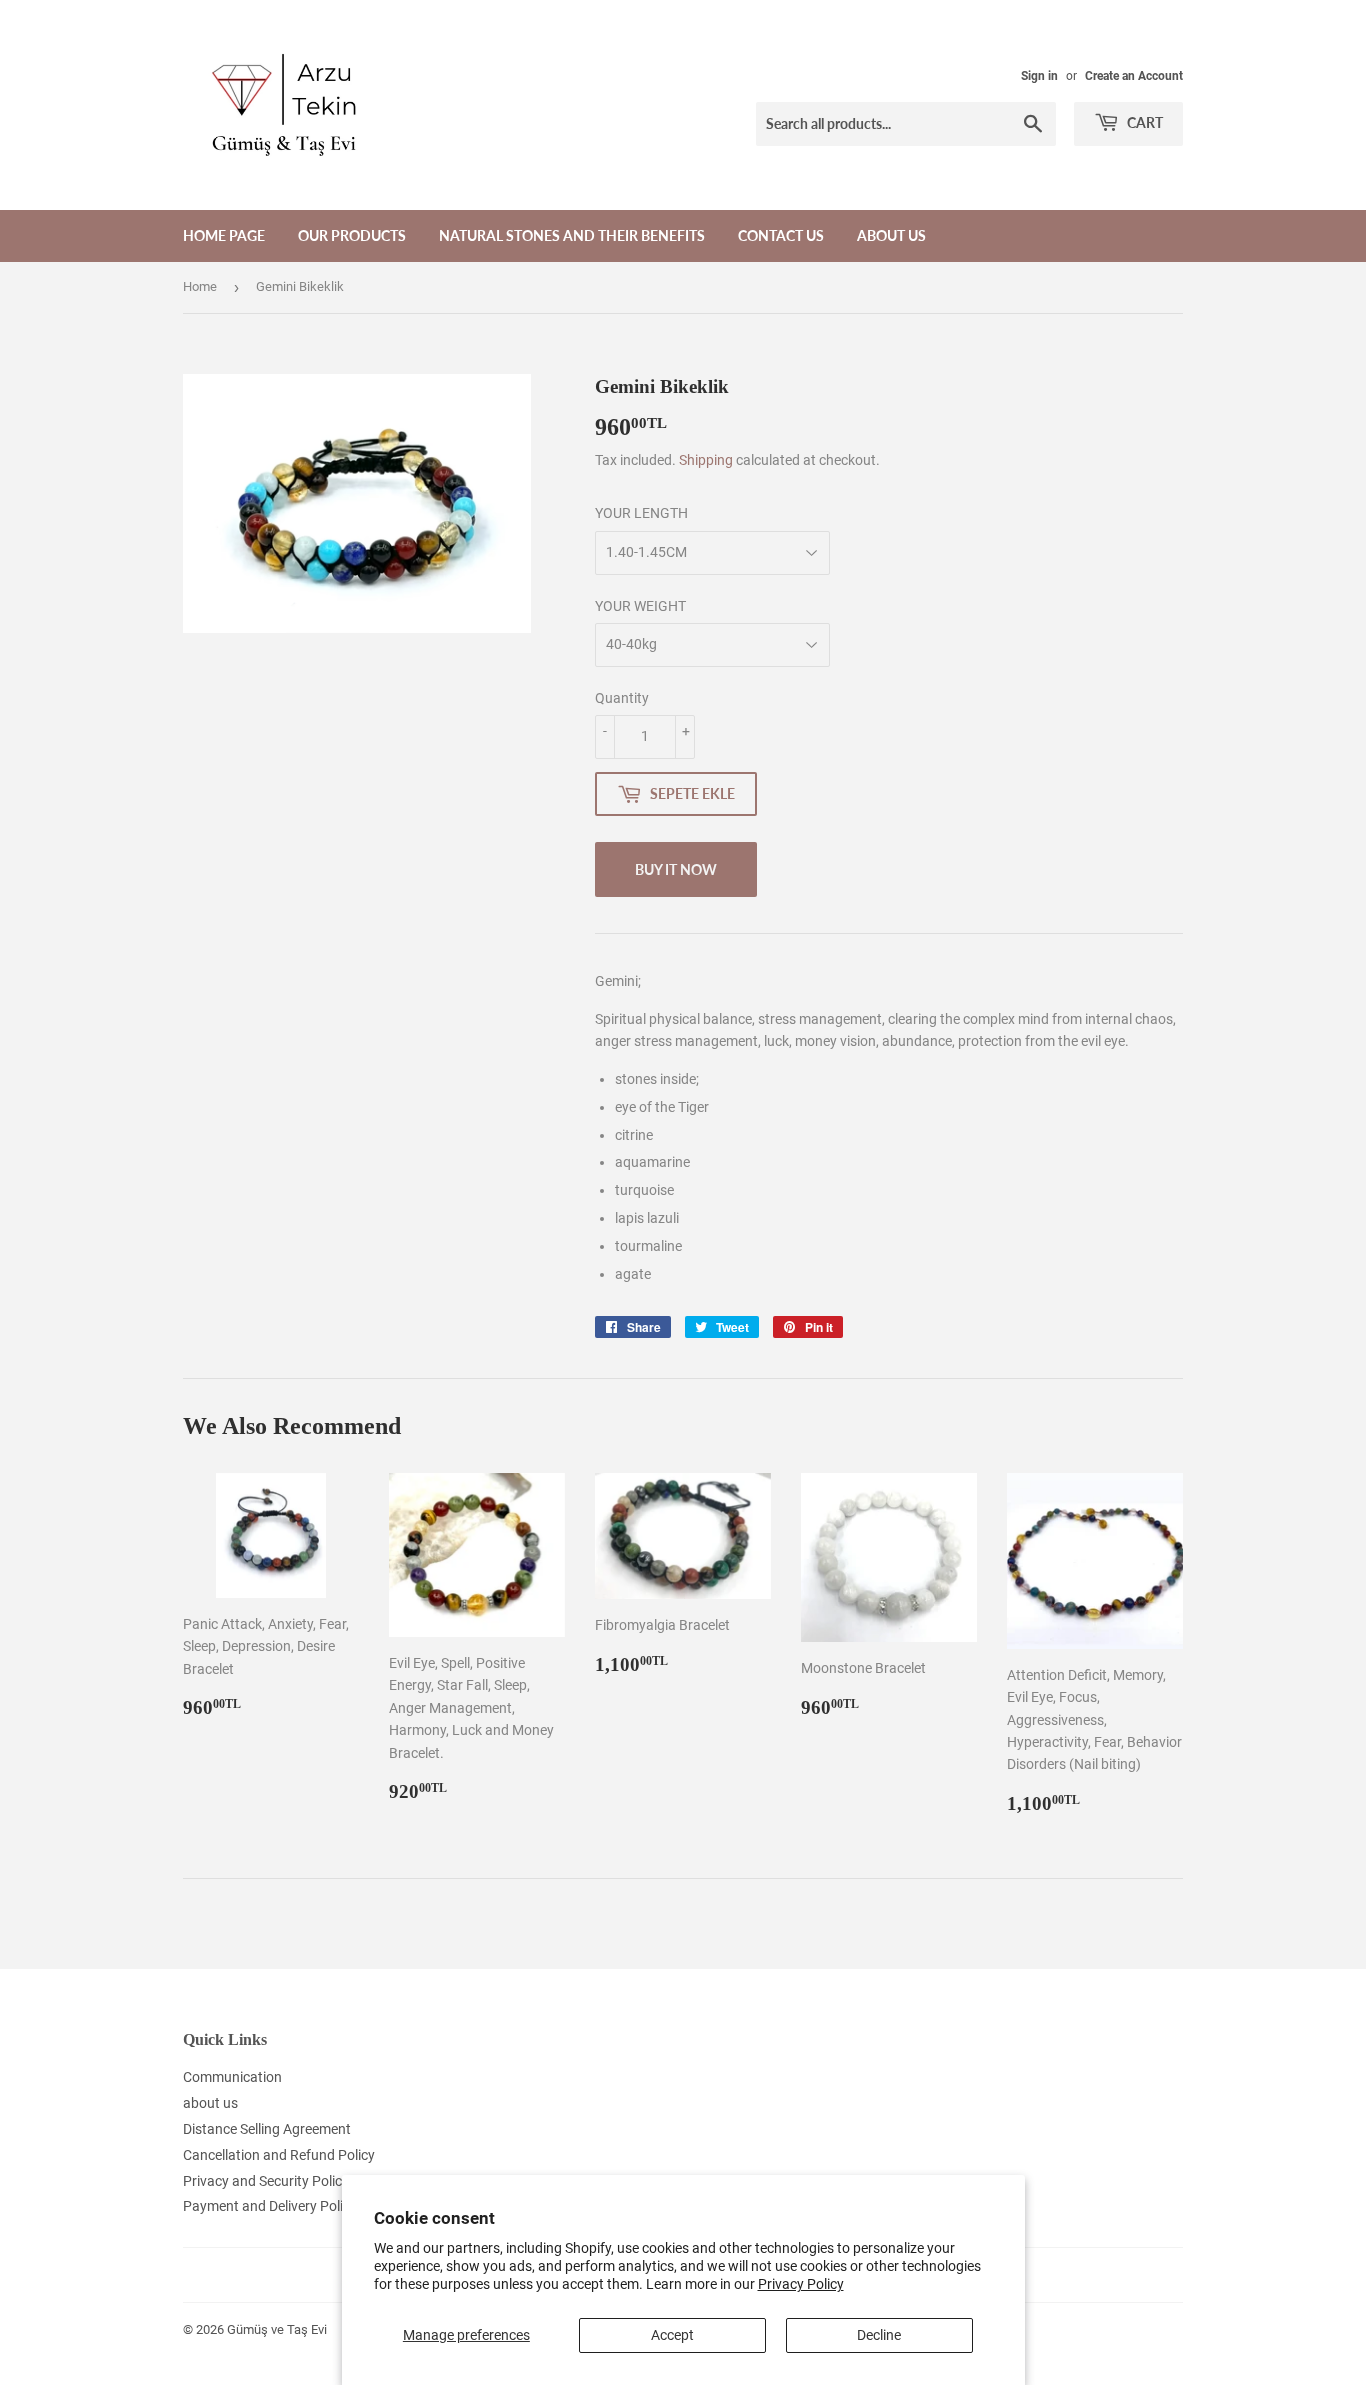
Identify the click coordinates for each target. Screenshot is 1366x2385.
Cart (1143, 122)
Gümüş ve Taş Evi (277, 2329)
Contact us (781, 235)
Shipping (706, 460)
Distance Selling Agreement (267, 2129)
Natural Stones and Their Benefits (572, 235)
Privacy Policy (801, 2284)
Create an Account (1134, 76)
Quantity (622, 698)
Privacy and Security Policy (266, 2181)
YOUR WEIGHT (640, 606)
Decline (879, 2335)
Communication (232, 2077)
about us (891, 235)
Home (200, 286)
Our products (352, 235)
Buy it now (676, 869)
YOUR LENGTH (641, 513)
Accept (672, 2335)
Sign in (1039, 76)
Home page (224, 235)
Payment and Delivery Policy (270, 2206)
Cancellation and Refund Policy (279, 2155)
